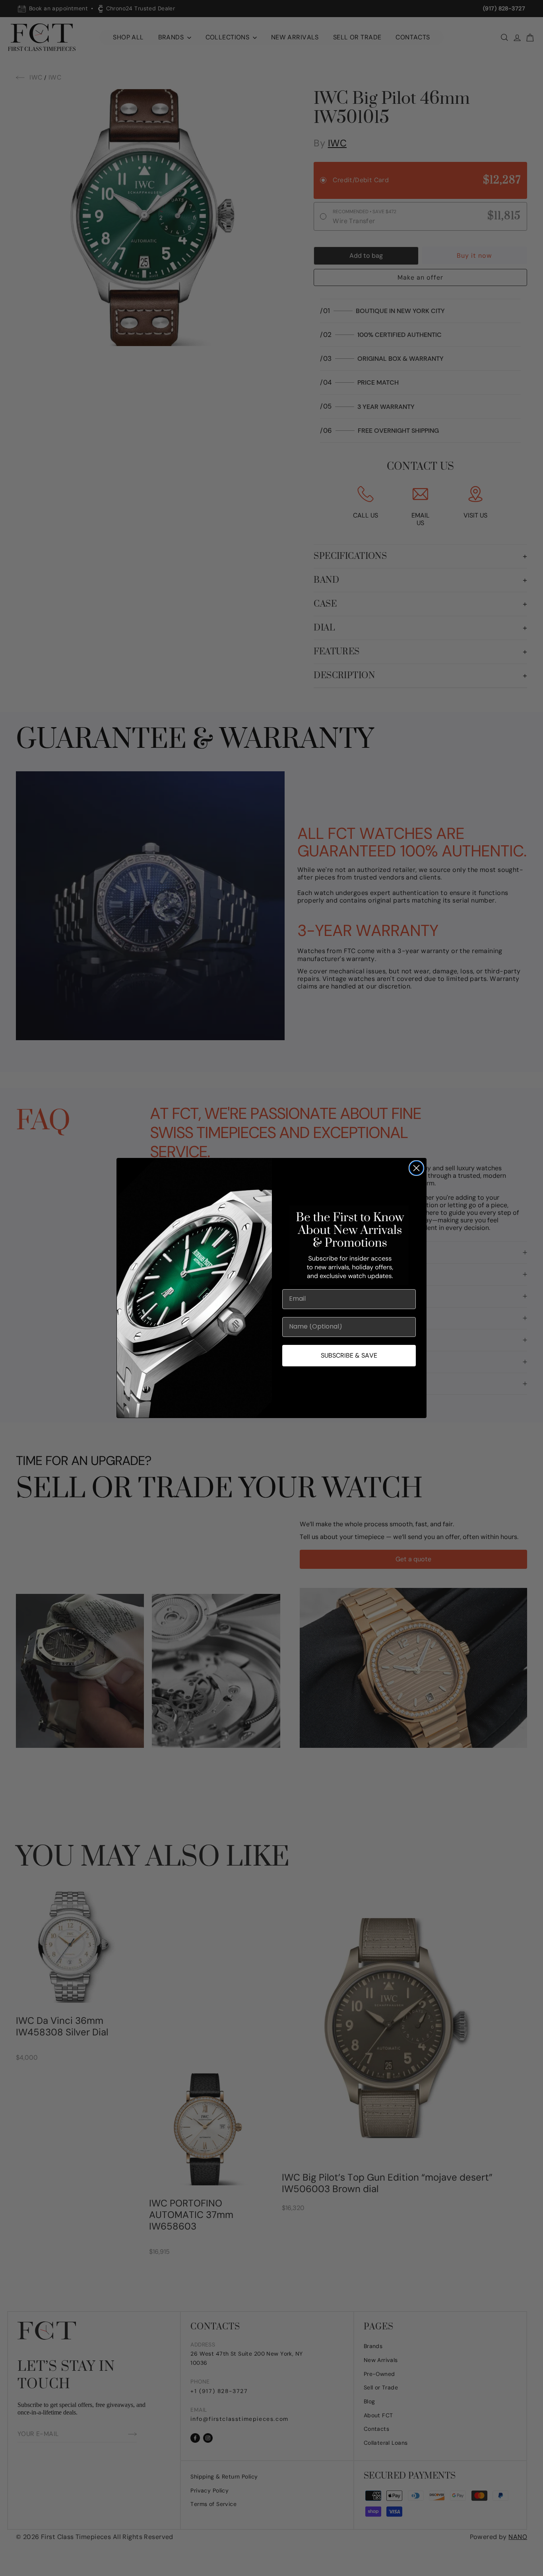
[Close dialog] (416, 1168)
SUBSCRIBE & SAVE (349, 1355)
